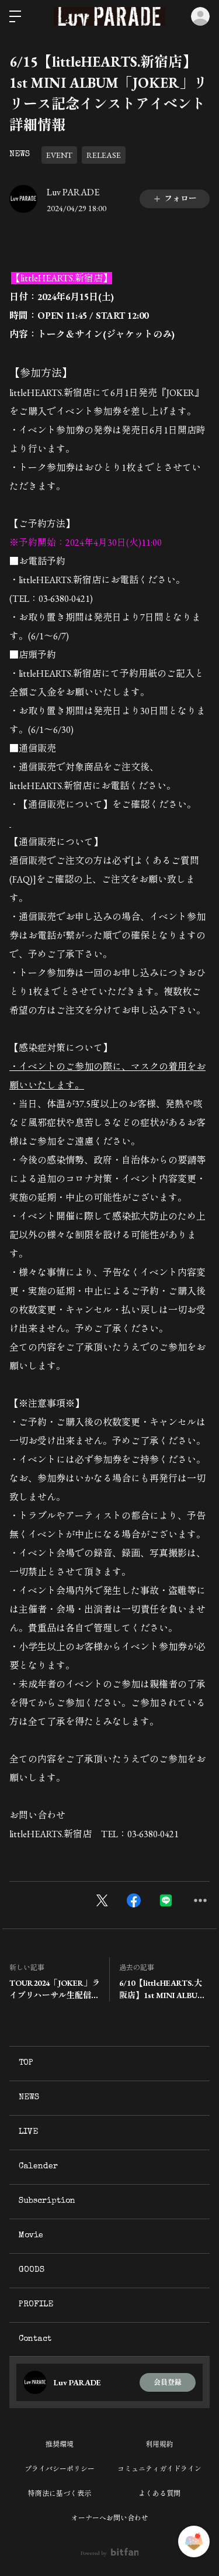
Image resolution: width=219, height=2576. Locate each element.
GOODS (32, 2270)
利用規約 (159, 2444)
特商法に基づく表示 (60, 2494)
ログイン (200, 16)
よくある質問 (159, 2494)
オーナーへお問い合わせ (110, 2518)
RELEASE (104, 155)
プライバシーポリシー (60, 2469)
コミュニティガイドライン (159, 2469)
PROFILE (36, 2305)
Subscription (47, 2201)
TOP (26, 2063)
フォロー (180, 198)
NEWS (20, 154)
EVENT (59, 155)
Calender (38, 2167)
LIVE (28, 2132)
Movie (31, 2236)
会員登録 (168, 2382)
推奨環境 (60, 2444)
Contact (35, 2339)
